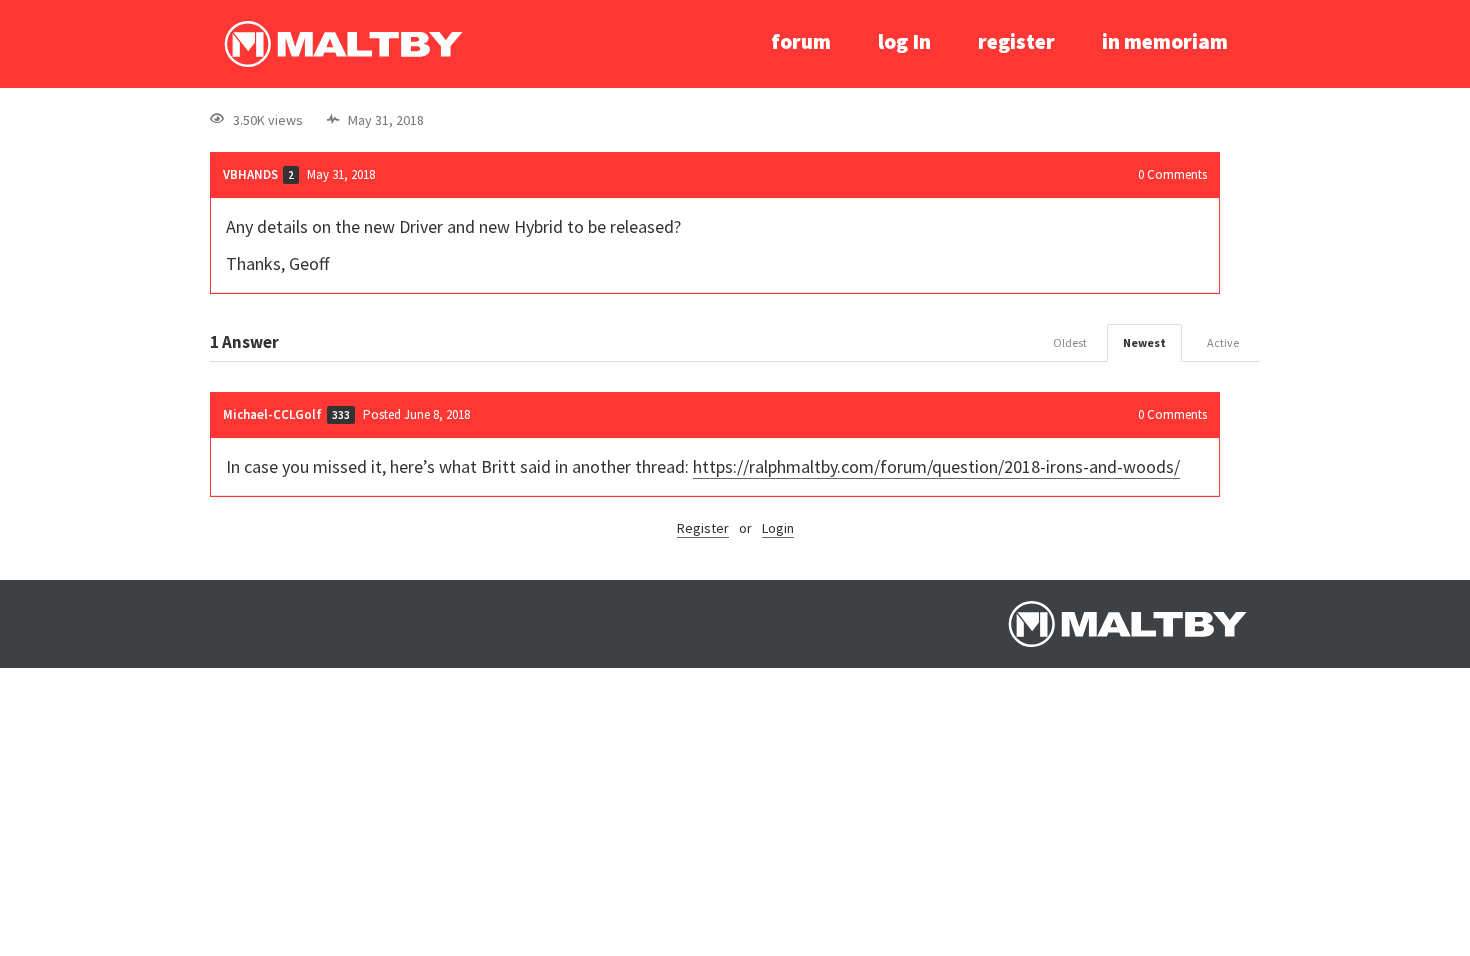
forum (801, 41)
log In (904, 41)
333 (341, 415)
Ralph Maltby (343, 44)
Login (778, 528)
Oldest (1070, 342)
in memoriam (1165, 41)
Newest (1144, 342)
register (1016, 41)
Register (703, 528)
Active (1223, 342)
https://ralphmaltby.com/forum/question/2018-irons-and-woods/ (936, 466)
